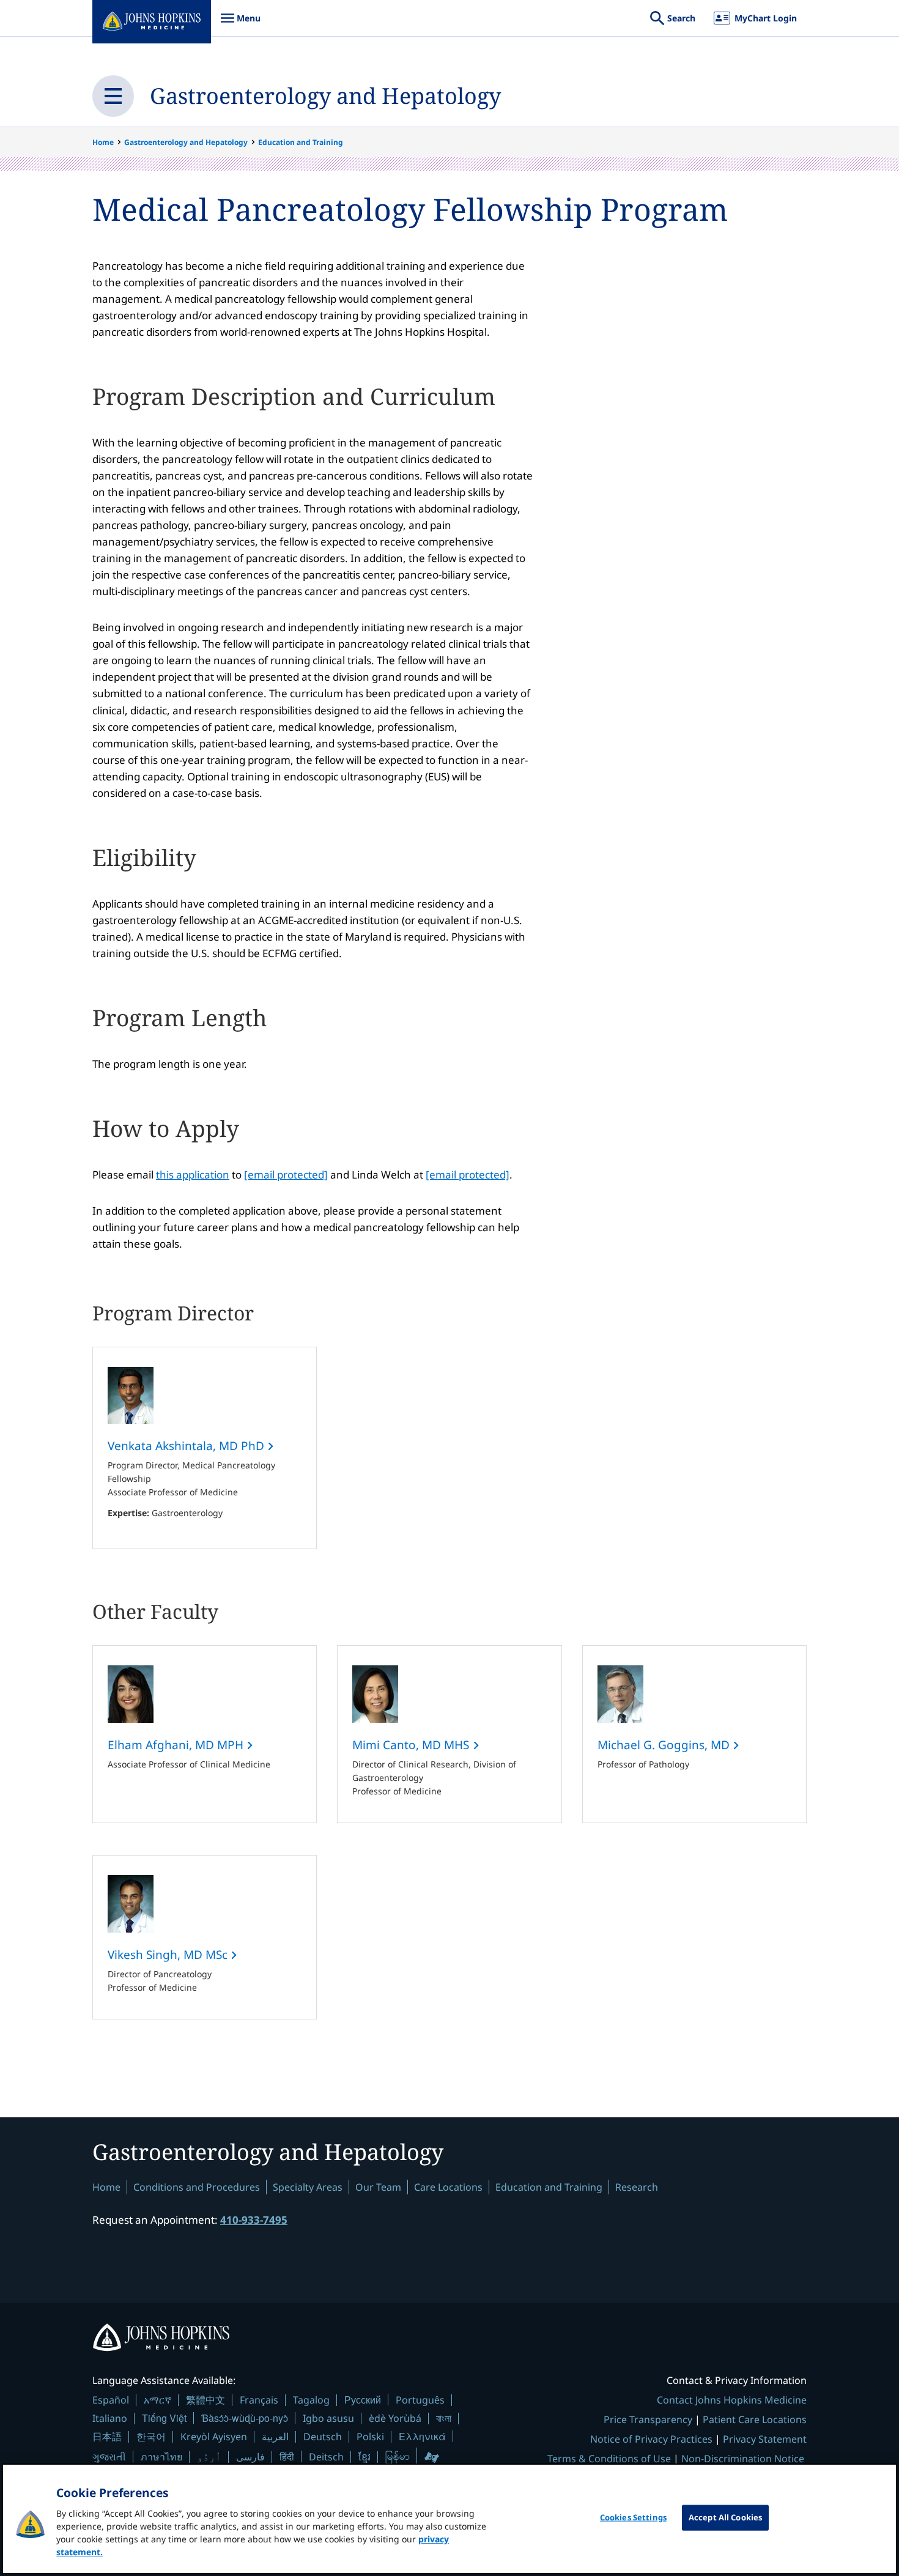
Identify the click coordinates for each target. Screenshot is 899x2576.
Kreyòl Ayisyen (214, 2437)
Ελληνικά (422, 2436)
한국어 (151, 2437)
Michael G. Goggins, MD (665, 1745)
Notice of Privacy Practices (651, 2439)
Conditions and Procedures (197, 2187)
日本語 (107, 2437)
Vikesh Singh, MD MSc (169, 1955)
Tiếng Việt (164, 2418)
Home (103, 142)
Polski (370, 2437)
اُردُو (209, 2457)
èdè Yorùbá (395, 2418)
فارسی (250, 2457)
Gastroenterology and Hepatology (325, 96)
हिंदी (287, 2456)
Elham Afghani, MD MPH (177, 1745)
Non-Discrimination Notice (743, 2459)
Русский (363, 2400)
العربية (275, 2437)
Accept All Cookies (725, 2517)
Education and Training (301, 142)
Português (420, 2400)
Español (111, 2400)
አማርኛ (157, 2400)
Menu (240, 24)
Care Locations (448, 2187)
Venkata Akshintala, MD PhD (187, 1446)
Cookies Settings (633, 2517)
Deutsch (323, 2437)
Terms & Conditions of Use (609, 2459)
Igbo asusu (328, 2418)
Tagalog (311, 2400)
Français (259, 2400)
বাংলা (444, 2418)
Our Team (378, 2187)
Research (637, 2187)
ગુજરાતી (109, 2457)
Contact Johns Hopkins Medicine (732, 2400)
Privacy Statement (765, 2439)
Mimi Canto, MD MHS (412, 1745)
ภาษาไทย (161, 2457)
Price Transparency (648, 2419)
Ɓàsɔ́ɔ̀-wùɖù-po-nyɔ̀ (245, 2418)
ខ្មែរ (364, 2457)
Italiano (110, 2418)
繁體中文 (205, 2400)
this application (193, 1175)
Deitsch (326, 2457)
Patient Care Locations (755, 2419)
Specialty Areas (308, 2187)
